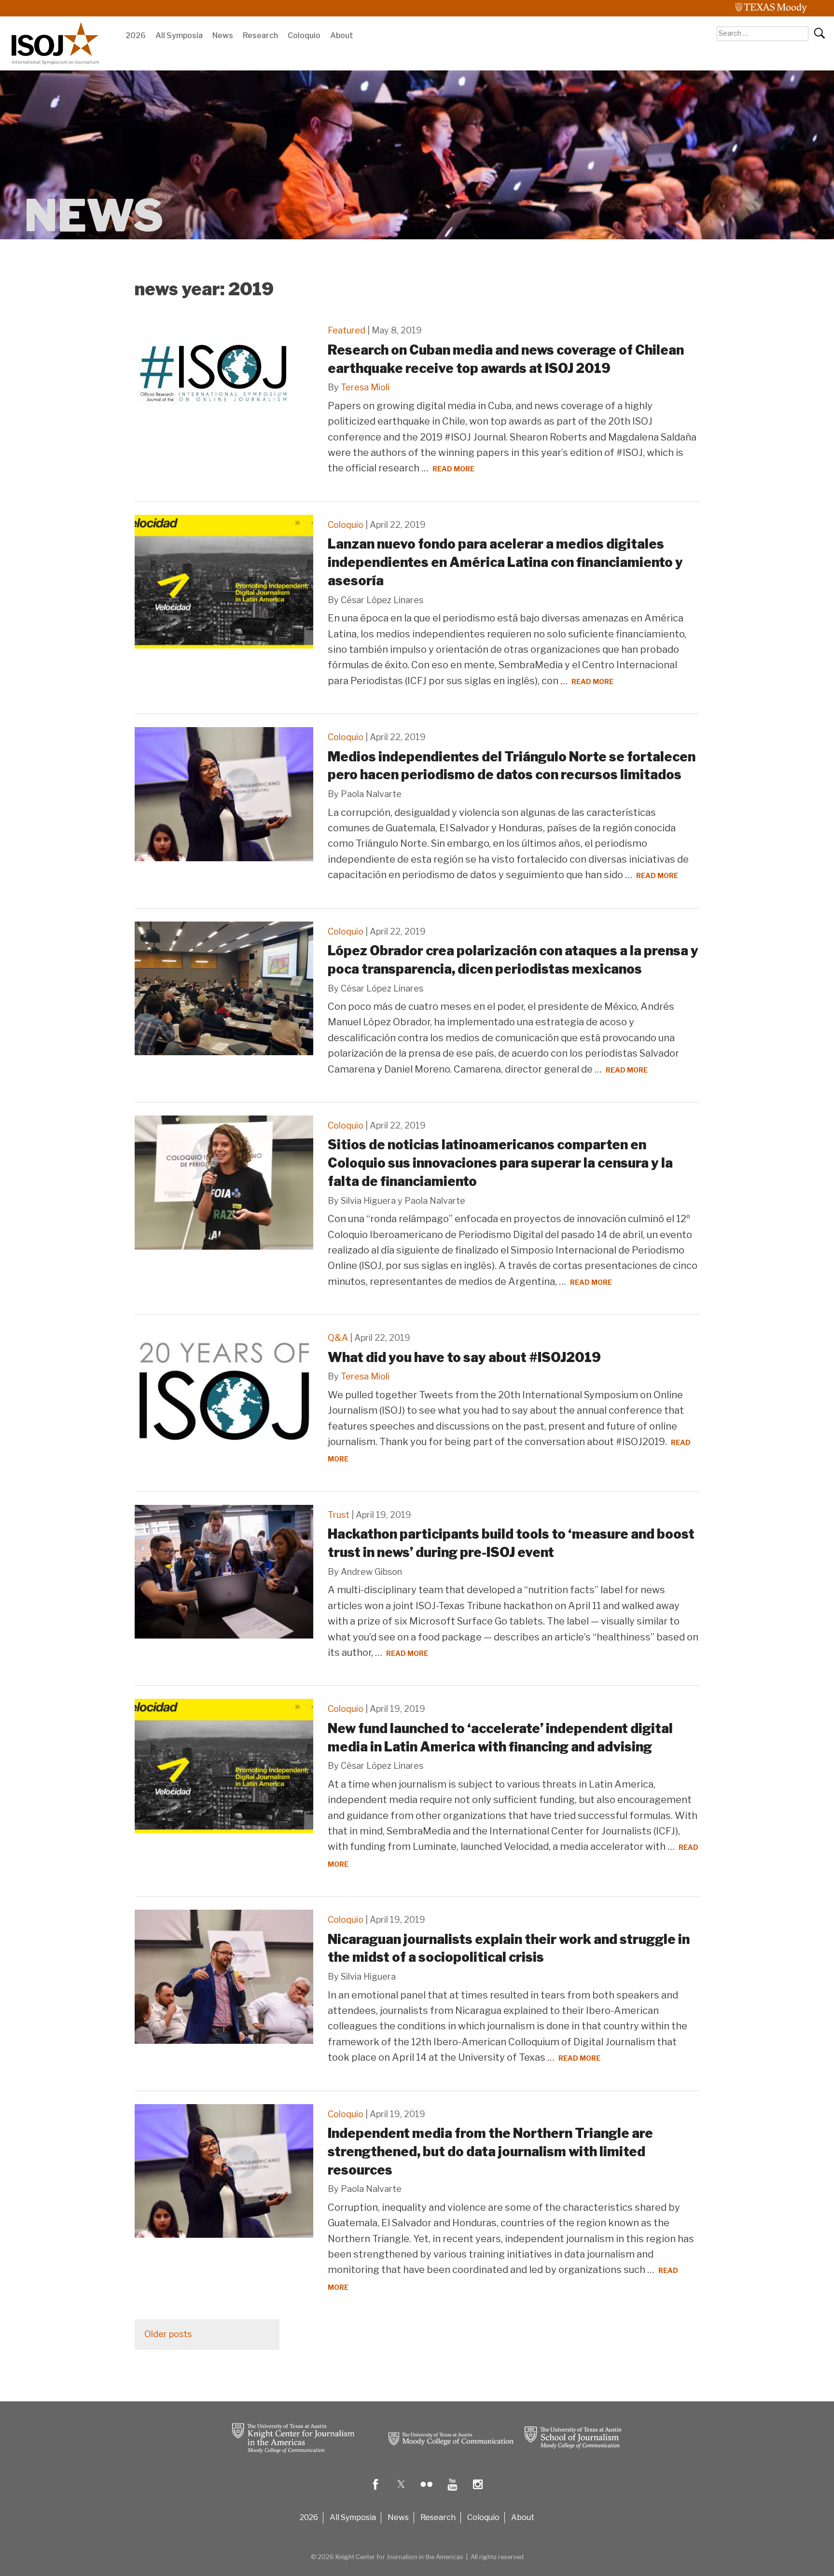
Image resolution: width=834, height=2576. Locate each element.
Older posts (168, 2334)
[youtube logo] (452, 2491)
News (223, 35)
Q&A (338, 1338)
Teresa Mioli (365, 387)
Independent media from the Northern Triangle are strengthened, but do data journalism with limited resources (490, 2152)
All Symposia (179, 35)
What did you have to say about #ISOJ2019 (464, 1357)
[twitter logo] (401, 2491)
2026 (136, 35)
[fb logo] (375, 2491)
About (342, 35)
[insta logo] (478, 2491)
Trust (339, 1515)
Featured (347, 330)
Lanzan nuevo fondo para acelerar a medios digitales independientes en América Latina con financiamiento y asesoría (505, 562)
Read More (453, 469)
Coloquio (304, 35)
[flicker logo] (427, 2491)
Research (260, 35)
